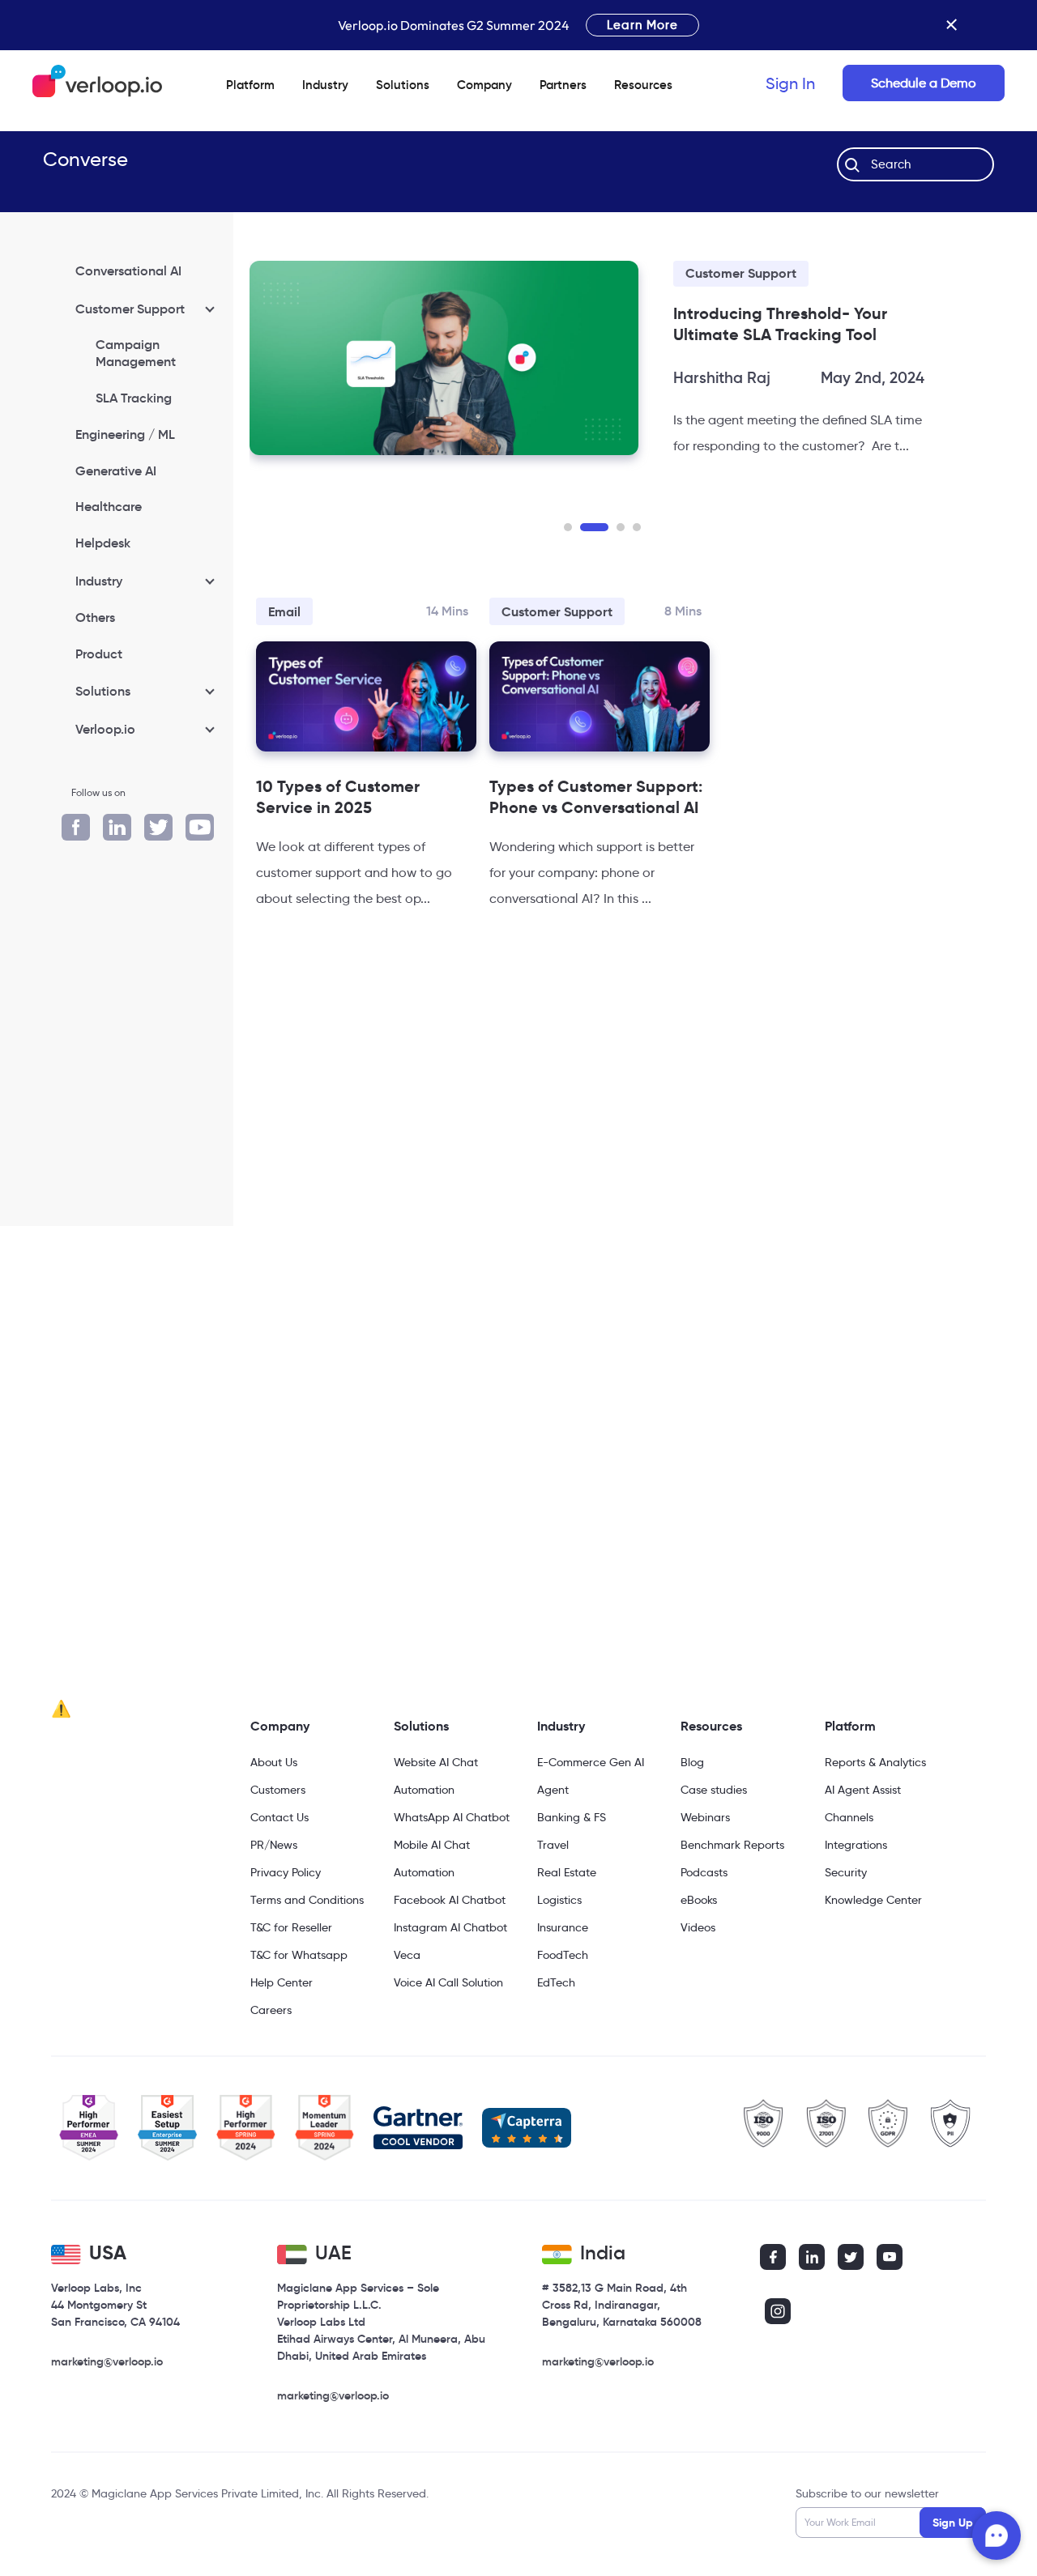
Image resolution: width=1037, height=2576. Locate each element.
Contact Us (280, 1817)
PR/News (274, 1845)
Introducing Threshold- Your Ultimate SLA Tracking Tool (780, 324)
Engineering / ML (125, 434)
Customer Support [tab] (130, 309)
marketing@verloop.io (107, 2361)
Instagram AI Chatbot (450, 1927)
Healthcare (109, 506)
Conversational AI (128, 270)
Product (99, 654)
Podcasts (704, 1872)
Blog (692, 1762)
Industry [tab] (99, 581)
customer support (741, 273)
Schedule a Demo (924, 83)
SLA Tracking (134, 398)
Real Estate (567, 1872)
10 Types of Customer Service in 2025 (338, 797)
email (284, 612)
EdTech (556, 1982)
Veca (407, 1955)
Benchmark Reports (732, 1845)
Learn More (642, 25)
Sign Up (953, 2523)
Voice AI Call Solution (448, 1982)
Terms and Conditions (307, 1900)
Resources (711, 1726)
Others (95, 617)
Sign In (790, 83)
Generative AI (116, 470)
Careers (271, 2010)
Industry (325, 85)
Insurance (563, 1927)
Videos (698, 1927)
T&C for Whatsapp (299, 1955)
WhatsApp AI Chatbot (452, 1817)
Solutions (403, 85)
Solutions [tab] (103, 691)
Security (846, 1872)
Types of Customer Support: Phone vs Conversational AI (596, 797)
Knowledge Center (873, 1900)
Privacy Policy (286, 1872)
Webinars (705, 1817)
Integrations (856, 1845)
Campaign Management (136, 353)
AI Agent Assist (863, 1790)
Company (280, 1726)
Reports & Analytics (875, 1762)
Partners (563, 85)
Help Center (282, 1982)
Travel (553, 1845)
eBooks (699, 1900)
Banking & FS (572, 1817)
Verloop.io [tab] (105, 729)
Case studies (714, 1790)
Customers (278, 1790)
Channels (849, 1817)
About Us (274, 1762)
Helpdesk (103, 543)
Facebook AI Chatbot (450, 1900)
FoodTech (563, 1955)
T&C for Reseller (291, 1927)
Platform (250, 85)
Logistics (559, 1900)
